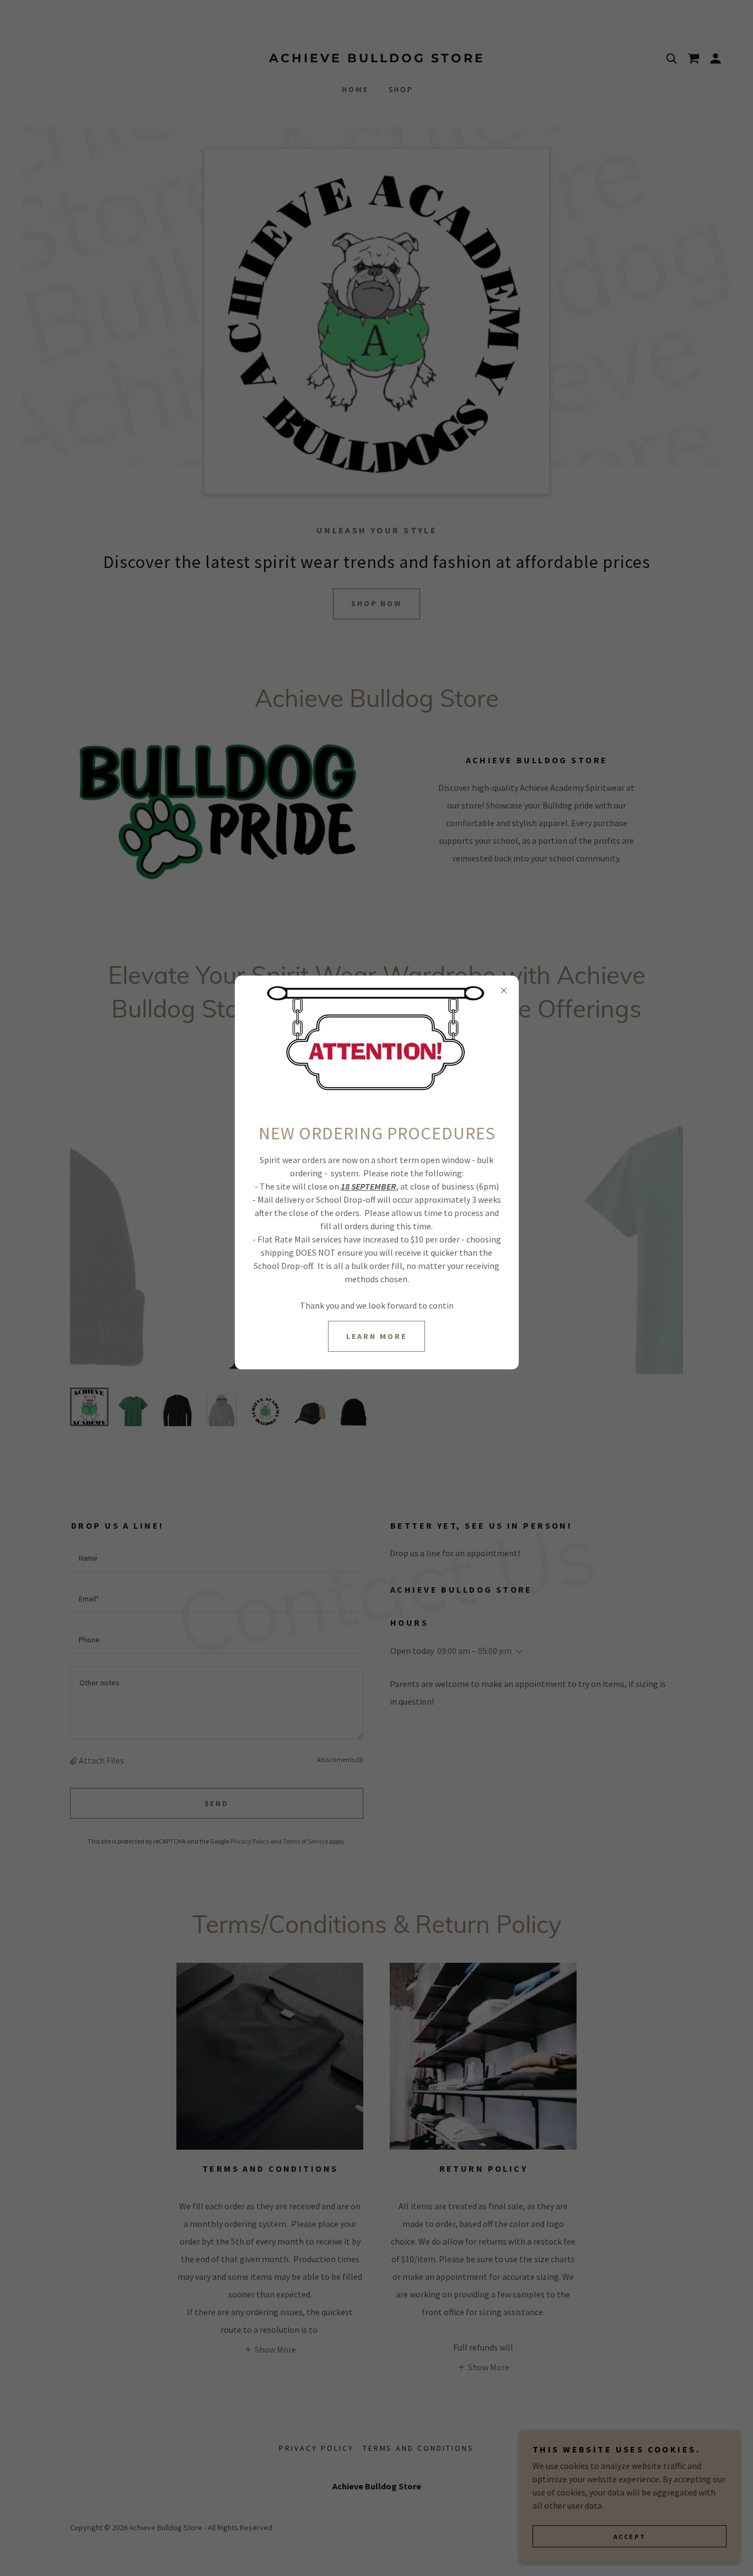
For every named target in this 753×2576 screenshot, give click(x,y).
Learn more (376, 1336)
